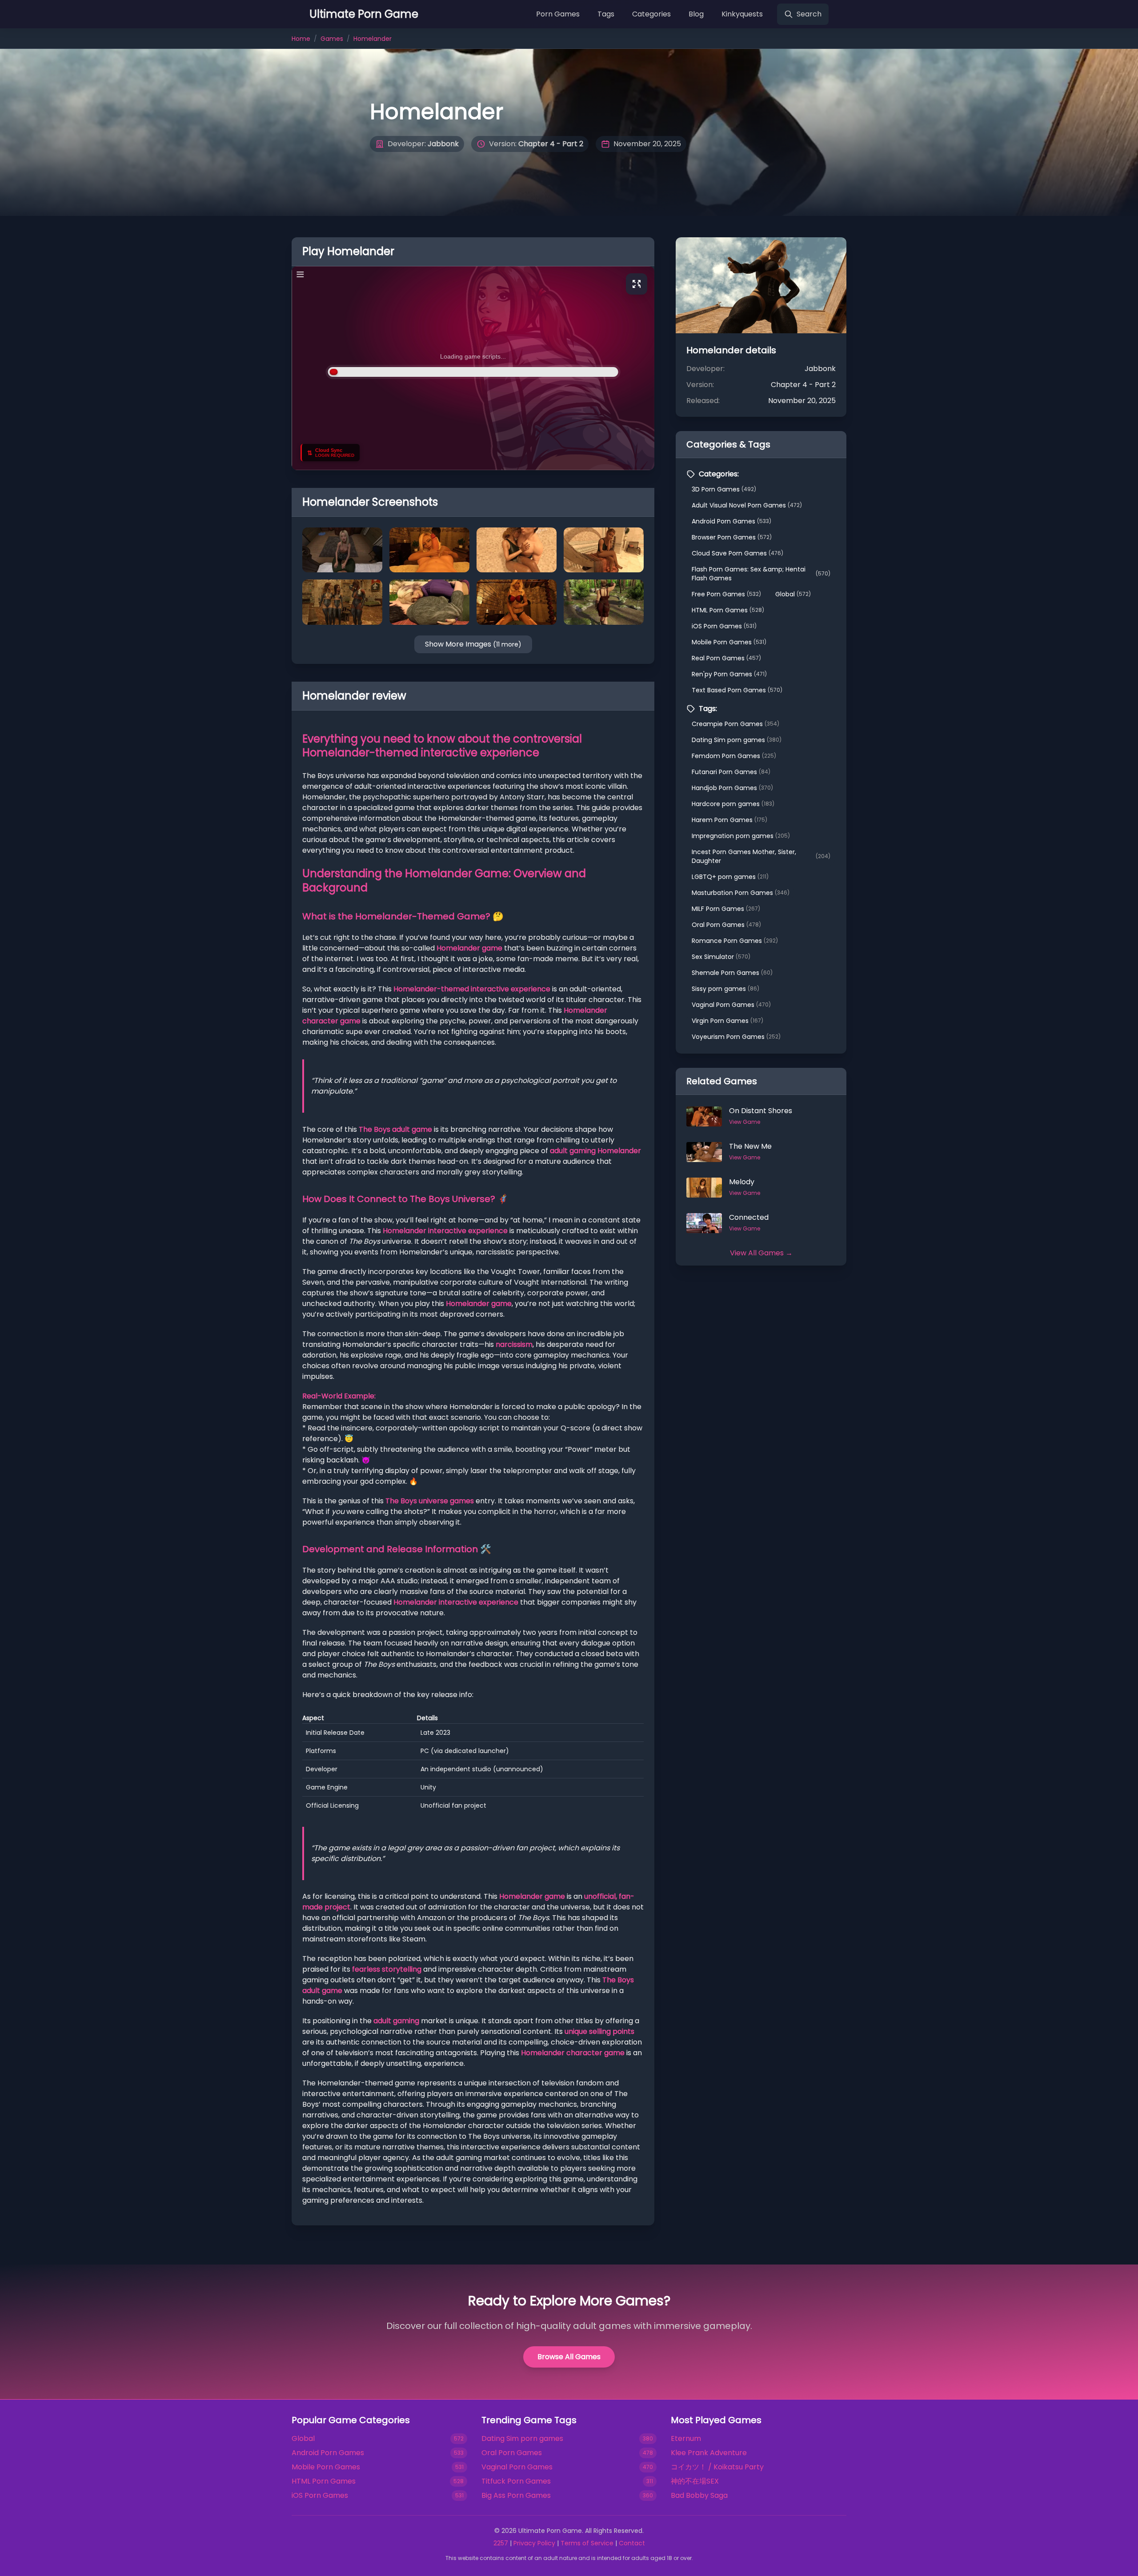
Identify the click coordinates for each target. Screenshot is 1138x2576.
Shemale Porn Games (732, 973)
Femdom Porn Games (734, 756)
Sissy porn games (725, 989)
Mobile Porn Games (729, 642)
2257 (501, 2543)
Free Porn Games (726, 594)
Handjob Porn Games (732, 788)
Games (332, 39)
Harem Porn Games (729, 820)
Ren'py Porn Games (729, 674)
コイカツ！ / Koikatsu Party (717, 2467)
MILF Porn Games (726, 909)
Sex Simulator (721, 957)
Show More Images (473, 644)
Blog (696, 14)
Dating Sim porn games (737, 740)
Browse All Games (569, 2357)
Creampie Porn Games (735, 724)
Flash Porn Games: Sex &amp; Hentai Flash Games (761, 574)
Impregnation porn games (741, 836)
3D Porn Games (724, 489)
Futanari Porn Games (731, 772)
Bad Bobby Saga (699, 2495)
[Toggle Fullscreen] (637, 284)
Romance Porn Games (735, 941)
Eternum (686, 2438)
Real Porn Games (726, 658)
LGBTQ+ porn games (730, 877)
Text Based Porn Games (737, 690)
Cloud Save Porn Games (737, 553)
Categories (651, 14)
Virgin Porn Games (727, 1021)
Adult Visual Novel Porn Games (747, 505)
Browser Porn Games (732, 537)
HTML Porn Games (728, 610)
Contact (632, 2543)
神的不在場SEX (695, 2481)
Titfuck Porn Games (516, 2481)
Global (793, 594)
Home (301, 39)
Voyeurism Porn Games (736, 1037)
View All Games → (761, 1253)
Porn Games (558, 14)
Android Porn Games (731, 521)
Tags (606, 14)
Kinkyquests (742, 14)
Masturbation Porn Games (741, 893)
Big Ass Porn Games (516, 2495)
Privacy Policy (534, 2543)
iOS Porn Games (724, 626)
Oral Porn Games (726, 925)
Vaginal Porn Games (731, 1005)
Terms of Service (587, 2543)
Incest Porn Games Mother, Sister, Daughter (761, 856)
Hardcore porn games (733, 804)
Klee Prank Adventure (709, 2453)
